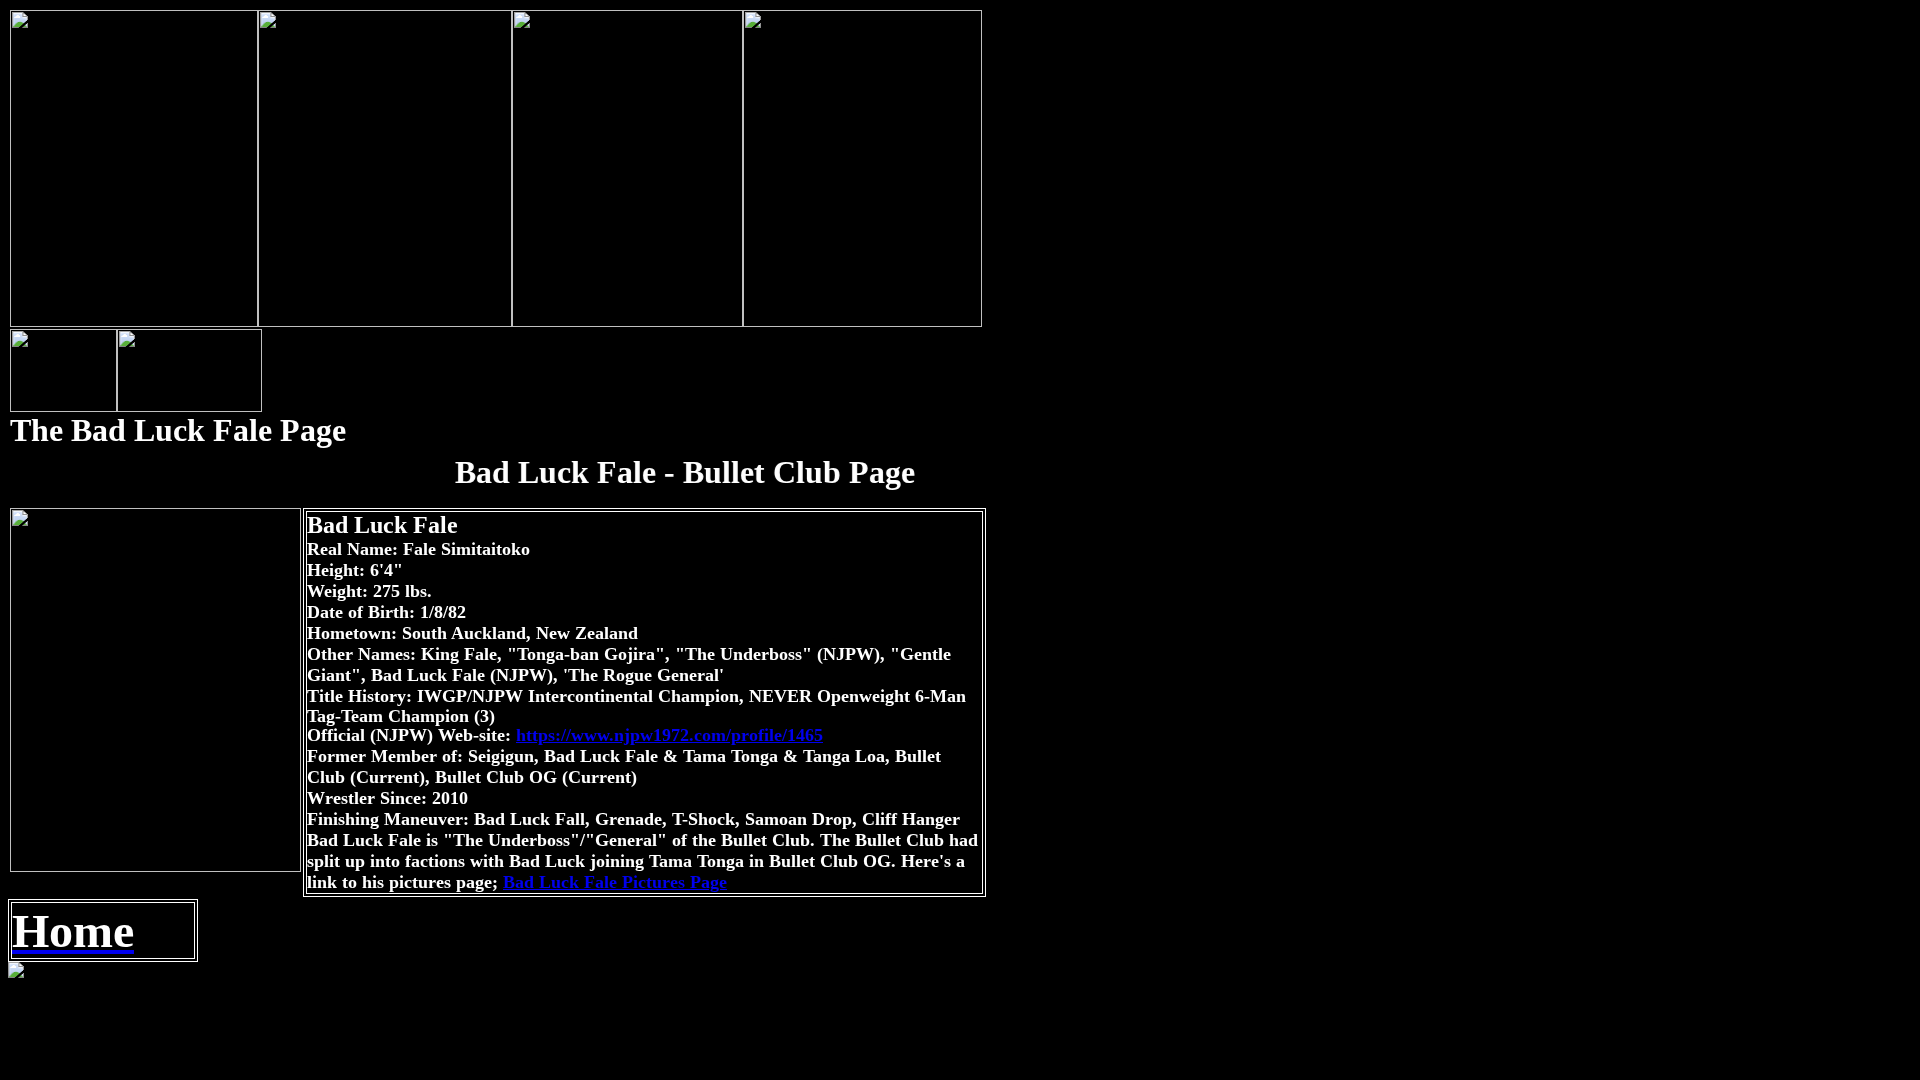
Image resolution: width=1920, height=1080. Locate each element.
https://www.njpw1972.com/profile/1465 (669, 735)
